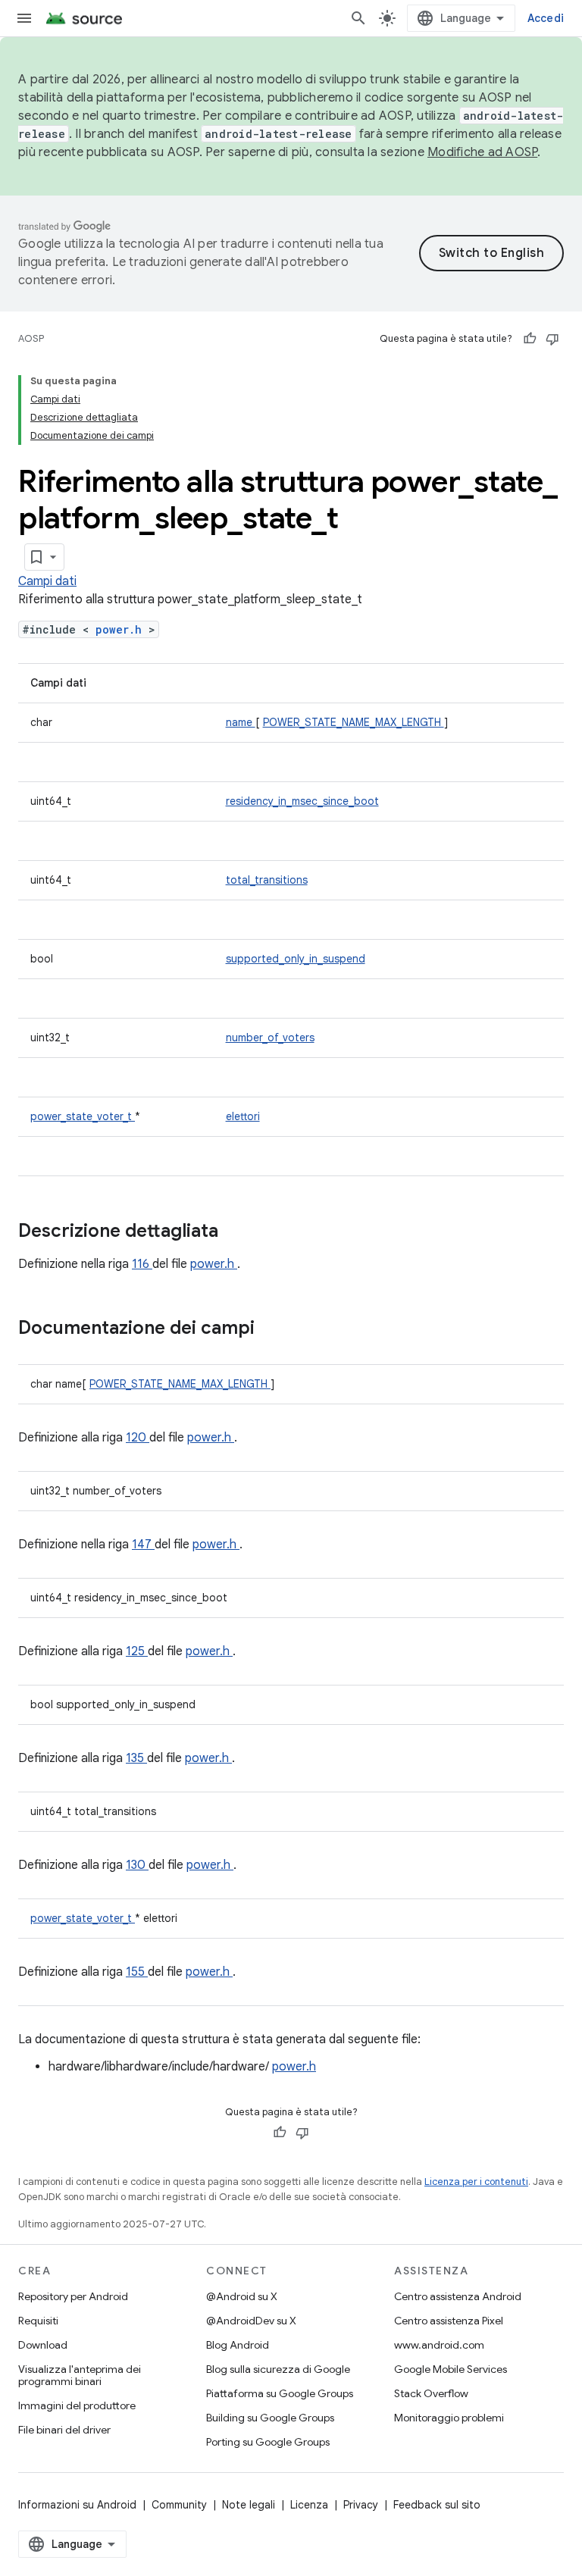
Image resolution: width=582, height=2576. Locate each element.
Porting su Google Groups (268, 2442)
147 (143, 1545)
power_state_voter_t (83, 1116)
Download (43, 2345)
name (241, 722)
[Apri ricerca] (358, 18)
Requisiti (38, 2321)
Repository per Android (73, 2296)
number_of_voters (270, 1038)
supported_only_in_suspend (296, 959)
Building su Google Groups (270, 2418)
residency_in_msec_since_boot (302, 801)
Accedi (546, 18)
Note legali (249, 2505)
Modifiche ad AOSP (482, 152)
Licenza (309, 2505)
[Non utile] (552, 339)
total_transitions (267, 880)
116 (142, 1264)
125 (137, 1651)
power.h (122, 629)
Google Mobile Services (451, 2369)
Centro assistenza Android (458, 2296)
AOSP (31, 338)
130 (137, 1865)
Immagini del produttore (77, 2405)
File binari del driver (64, 2430)
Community (179, 2505)
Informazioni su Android (77, 2505)
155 (137, 1972)
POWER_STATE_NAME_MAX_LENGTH (354, 722)
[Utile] (530, 339)
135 (136, 1758)
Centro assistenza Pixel (449, 2321)
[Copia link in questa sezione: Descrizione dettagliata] (238, 1232)
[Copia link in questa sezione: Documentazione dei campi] (274, 1329)
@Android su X (242, 2296)
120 (138, 1438)
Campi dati (47, 581)
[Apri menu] (24, 18)
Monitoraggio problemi (449, 2418)
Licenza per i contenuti (476, 2182)
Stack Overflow (431, 2393)
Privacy (361, 2505)
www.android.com (439, 2345)
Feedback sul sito (437, 2505)
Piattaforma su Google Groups (280, 2393)
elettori (243, 1116)
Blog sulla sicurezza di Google (278, 2369)
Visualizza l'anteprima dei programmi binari (80, 2375)
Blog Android (238, 2345)
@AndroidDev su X (251, 2321)
